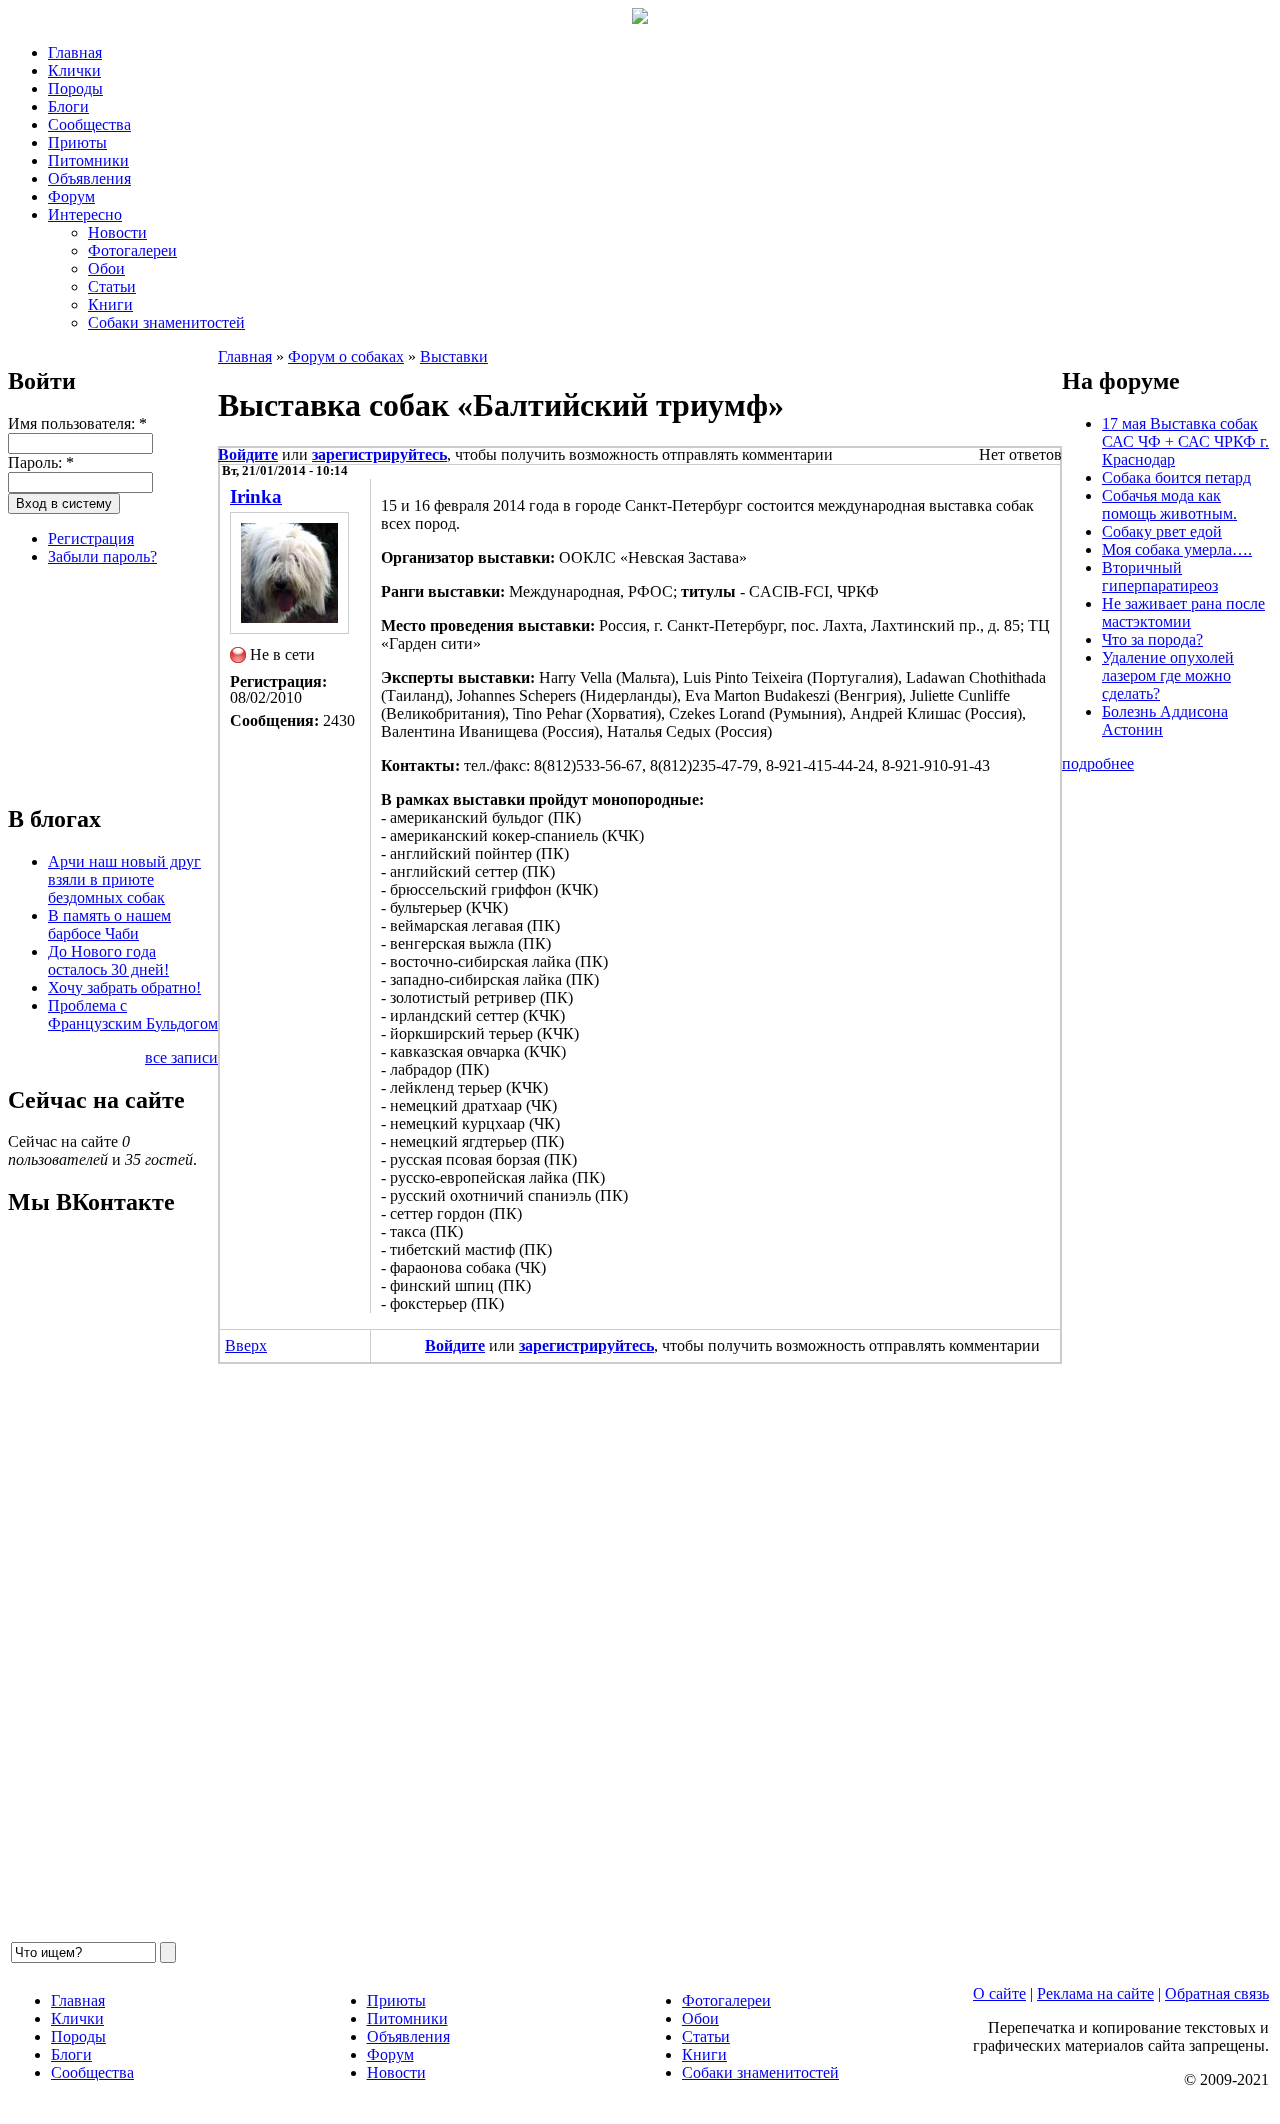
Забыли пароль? (102, 556)
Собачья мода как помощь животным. (1169, 504)
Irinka (256, 496)
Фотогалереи (132, 250)
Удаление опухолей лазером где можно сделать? (1168, 675)
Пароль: (41, 462)
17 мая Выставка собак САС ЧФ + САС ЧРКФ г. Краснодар (1185, 441)
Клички (74, 70)
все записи (181, 1057)
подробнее (1098, 763)
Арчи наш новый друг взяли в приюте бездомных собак (124, 879)
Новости (117, 232)
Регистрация (91, 538)
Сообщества (89, 124)
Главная (75, 52)
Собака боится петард (1176, 477)
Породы (75, 88)
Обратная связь (1217, 1993)
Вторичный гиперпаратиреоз (1160, 576)
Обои (106, 268)
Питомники (88, 160)
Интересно (85, 214)
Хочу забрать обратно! (124, 987)
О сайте (999, 1993)
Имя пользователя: (77, 423)
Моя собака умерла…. (1177, 549)
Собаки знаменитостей (166, 322)
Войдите (248, 454)
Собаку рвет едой (1162, 531)
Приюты (77, 142)
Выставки (454, 356)
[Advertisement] (108, 682)
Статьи (112, 286)
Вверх (246, 1345)
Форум (71, 196)
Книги (110, 304)
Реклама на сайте (1095, 1993)
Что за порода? (1152, 639)
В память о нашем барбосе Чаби (109, 924)
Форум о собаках (346, 356)
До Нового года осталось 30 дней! (108, 960)
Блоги (68, 106)
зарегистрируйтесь (379, 454)
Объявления (89, 178)
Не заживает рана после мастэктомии (1183, 612)
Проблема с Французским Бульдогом (133, 1014)
